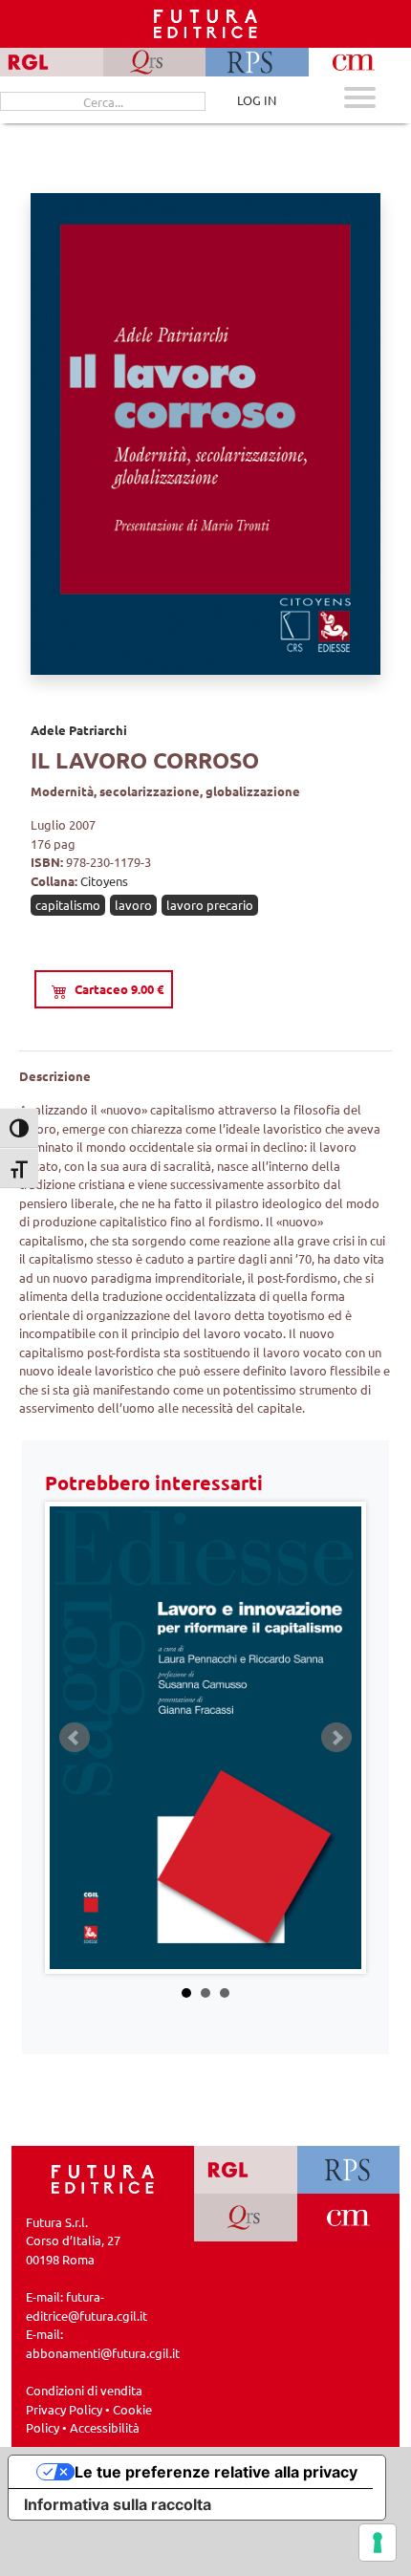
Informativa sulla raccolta (118, 2504)
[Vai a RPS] (348, 2170)
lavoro (133, 905)
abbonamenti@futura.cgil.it (103, 2353)
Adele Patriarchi (79, 730)
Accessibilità (105, 2427)
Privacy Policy (64, 2409)
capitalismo (68, 905)
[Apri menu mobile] (360, 100)
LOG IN (257, 100)
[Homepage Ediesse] (103, 2177)
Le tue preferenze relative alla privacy (216, 2472)
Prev (75, 1738)
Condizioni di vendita (84, 2390)
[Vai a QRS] (245, 2218)
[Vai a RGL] (245, 2170)
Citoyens (104, 881)
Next (336, 1738)
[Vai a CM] (348, 2218)
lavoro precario (210, 905)
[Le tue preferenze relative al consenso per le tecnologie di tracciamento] (378, 2543)
